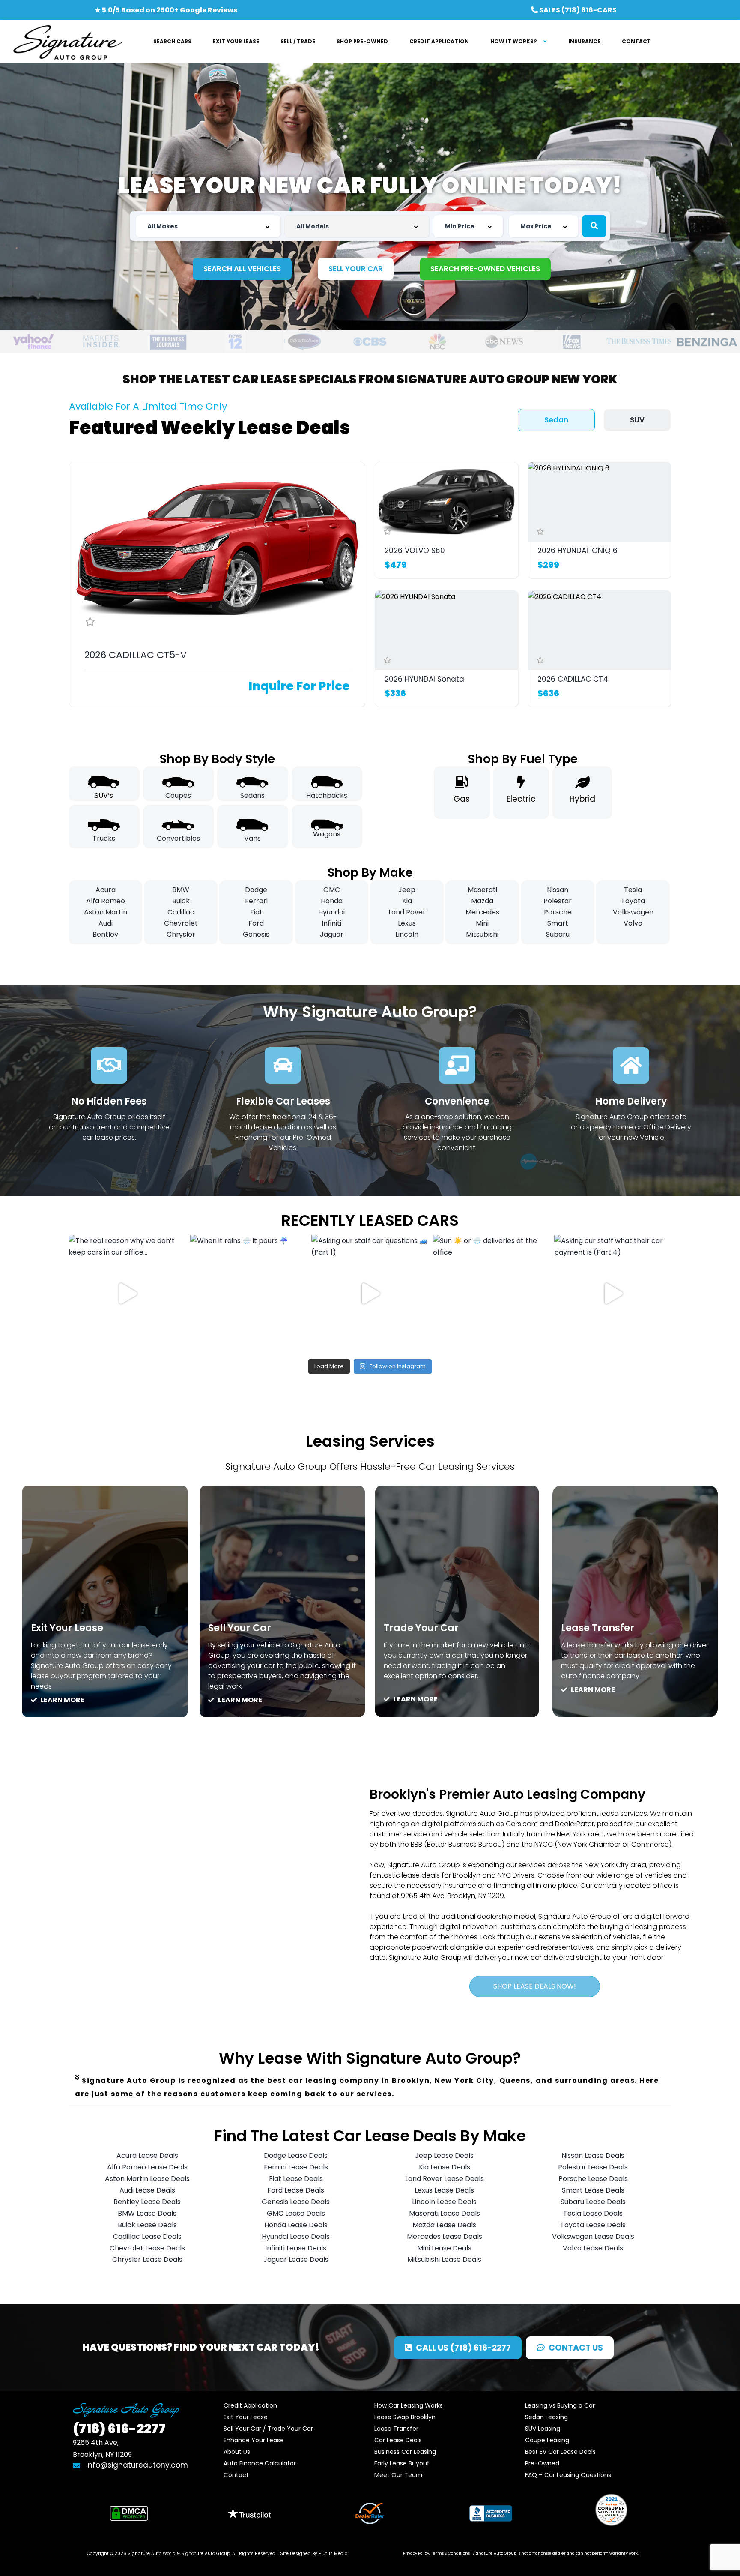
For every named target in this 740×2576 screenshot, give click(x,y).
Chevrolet (181, 923)
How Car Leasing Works (409, 2405)
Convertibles (178, 838)
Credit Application (250, 2405)
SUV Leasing (543, 2429)
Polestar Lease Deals (593, 2167)
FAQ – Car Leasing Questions (568, 2475)
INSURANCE (584, 41)
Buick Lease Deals (147, 2225)
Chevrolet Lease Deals (147, 2248)
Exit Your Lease (67, 1628)
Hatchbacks (327, 795)
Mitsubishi (482, 934)
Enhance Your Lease (254, 2440)
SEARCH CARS (172, 41)
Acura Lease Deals (147, 2155)
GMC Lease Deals (296, 2213)
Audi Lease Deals (147, 2190)
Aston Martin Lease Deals (147, 2179)
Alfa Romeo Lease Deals (147, 2167)
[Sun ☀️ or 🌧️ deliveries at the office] (492, 1294)
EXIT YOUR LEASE (236, 41)
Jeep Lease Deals (444, 2155)
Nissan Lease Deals (593, 2155)
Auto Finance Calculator (260, 2463)
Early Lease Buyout (402, 2463)
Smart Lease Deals (593, 2190)
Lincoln (407, 934)
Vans (252, 838)
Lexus (407, 923)
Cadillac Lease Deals (147, 2236)
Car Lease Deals (398, 2440)
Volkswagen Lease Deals (593, 2236)
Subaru (558, 934)
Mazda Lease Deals (444, 2225)
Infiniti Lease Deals (296, 2248)
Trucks (104, 838)
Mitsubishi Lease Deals (444, 2260)
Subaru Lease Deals (593, 2202)
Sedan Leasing (546, 2417)
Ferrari (256, 901)
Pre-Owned (542, 2463)
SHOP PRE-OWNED (362, 41)
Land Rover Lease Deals (445, 2179)
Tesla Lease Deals (593, 2213)
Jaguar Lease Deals (296, 2260)
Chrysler (181, 934)
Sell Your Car (240, 1628)
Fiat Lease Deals (296, 2179)
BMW (181, 890)
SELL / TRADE (298, 41)
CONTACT (636, 41)
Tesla (633, 890)
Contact (236, 2475)
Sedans (252, 795)
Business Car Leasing (405, 2452)
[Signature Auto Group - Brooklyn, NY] (67, 42)
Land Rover (407, 912)
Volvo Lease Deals (593, 2248)
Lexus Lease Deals (444, 2190)
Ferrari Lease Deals (296, 2167)
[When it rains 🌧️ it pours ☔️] (249, 1294)
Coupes (178, 795)
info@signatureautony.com (137, 2465)
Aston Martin (106, 912)
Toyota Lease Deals (593, 2225)
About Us (237, 2452)
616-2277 (119, 2429)
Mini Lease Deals (444, 2248)
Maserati (482, 890)
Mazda (482, 901)
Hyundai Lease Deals (296, 2236)
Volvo (633, 923)
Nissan (558, 890)
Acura (106, 890)
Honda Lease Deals (296, 2225)
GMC (332, 890)
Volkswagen (633, 912)
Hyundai (331, 912)
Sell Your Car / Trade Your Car (268, 2429)
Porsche (558, 912)
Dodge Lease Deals (296, 2155)
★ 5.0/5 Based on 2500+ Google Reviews (166, 10)
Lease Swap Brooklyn (405, 2417)
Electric (521, 799)
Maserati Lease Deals (445, 2213)
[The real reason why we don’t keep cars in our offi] (127, 1294)
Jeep (407, 890)
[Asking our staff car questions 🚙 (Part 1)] (370, 1294)
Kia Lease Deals (445, 2167)
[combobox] (208, 226)
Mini (482, 923)
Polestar (558, 901)
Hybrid (582, 799)
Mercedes (482, 912)
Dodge (256, 890)
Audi (106, 923)
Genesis (256, 934)
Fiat (256, 912)
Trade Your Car (421, 1628)
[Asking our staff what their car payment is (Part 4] (613, 1294)
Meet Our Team (398, 2475)
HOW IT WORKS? (514, 41)
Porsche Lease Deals (593, 2179)
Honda (332, 901)
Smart (558, 923)
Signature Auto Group (206, 2554)
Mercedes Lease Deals (445, 2236)
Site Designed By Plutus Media (314, 2554)
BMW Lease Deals (147, 2213)
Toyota (633, 901)
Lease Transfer (598, 1628)
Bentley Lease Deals (147, 2202)
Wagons (327, 834)
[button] (370, 2087)
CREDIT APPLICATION (439, 41)
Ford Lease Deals (296, 2190)
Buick (181, 901)
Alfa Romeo (106, 901)
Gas (462, 799)
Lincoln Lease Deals (444, 2202)
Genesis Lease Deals (296, 2202)
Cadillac (181, 912)
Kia (407, 901)
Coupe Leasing (547, 2440)
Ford (256, 923)
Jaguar (332, 934)
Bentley (105, 934)
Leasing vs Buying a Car (560, 2405)
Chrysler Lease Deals (147, 2260)
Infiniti (331, 923)
